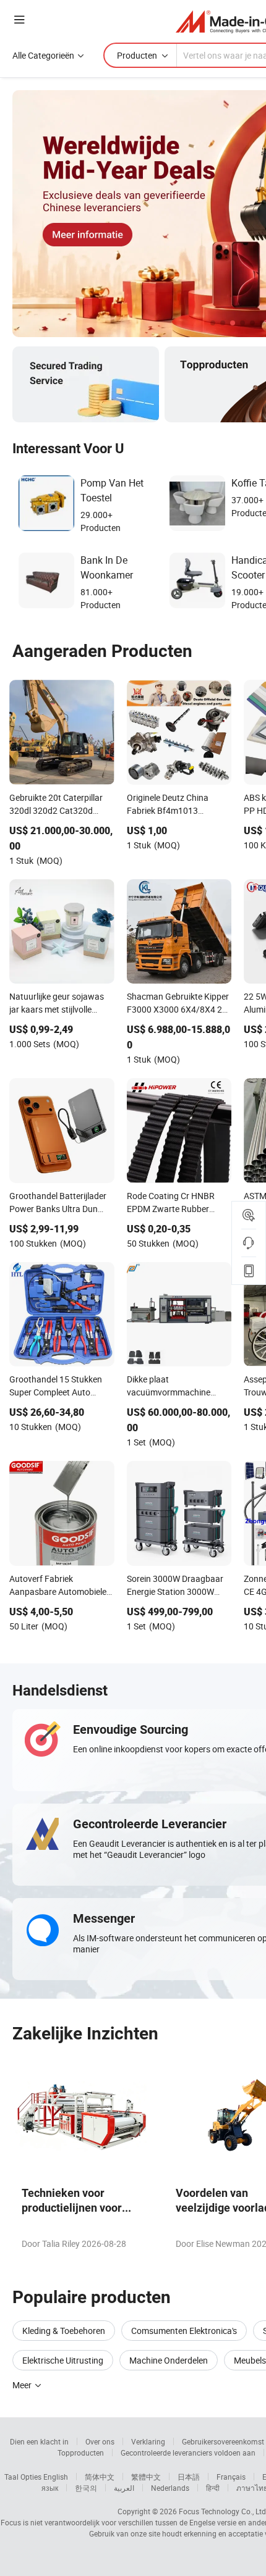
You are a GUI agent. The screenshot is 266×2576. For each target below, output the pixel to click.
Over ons (100, 2441)
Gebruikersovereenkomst (223, 2441)
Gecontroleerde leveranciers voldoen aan (188, 2453)
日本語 (189, 2477)
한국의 (86, 2488)
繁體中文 (146, 2477)
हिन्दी (213, 2488)
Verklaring (148, 2441)
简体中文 (100, 2477)
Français (231, 2477)
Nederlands (170, 2488)
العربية (124, 2488)
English (56, 2477)
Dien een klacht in (39, 2441)
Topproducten (81, 2453)
